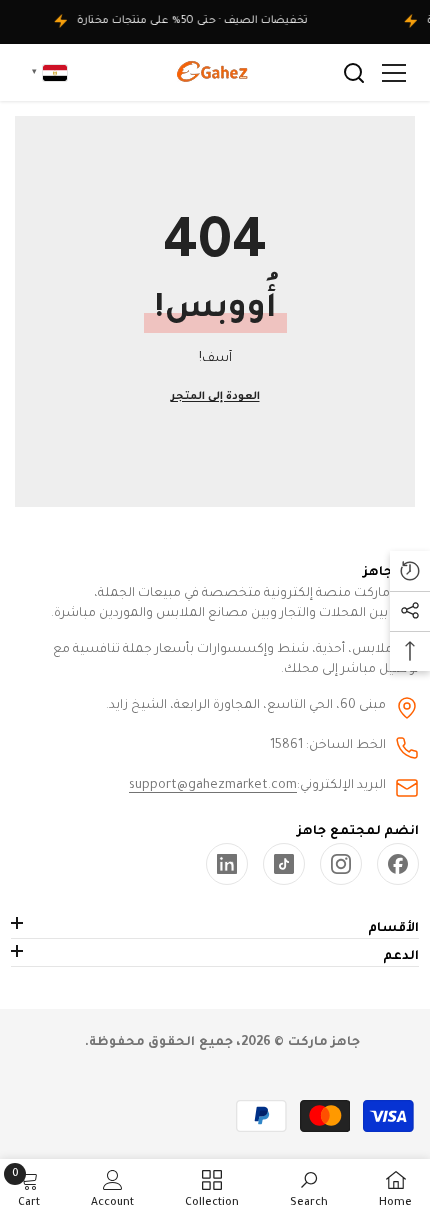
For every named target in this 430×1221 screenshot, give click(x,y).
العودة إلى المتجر (215, 397)
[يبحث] (354, 73)
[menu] (394, 73)
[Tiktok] (284, 864)
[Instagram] (341, 864)
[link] (227, 864)
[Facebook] (398, 864)
